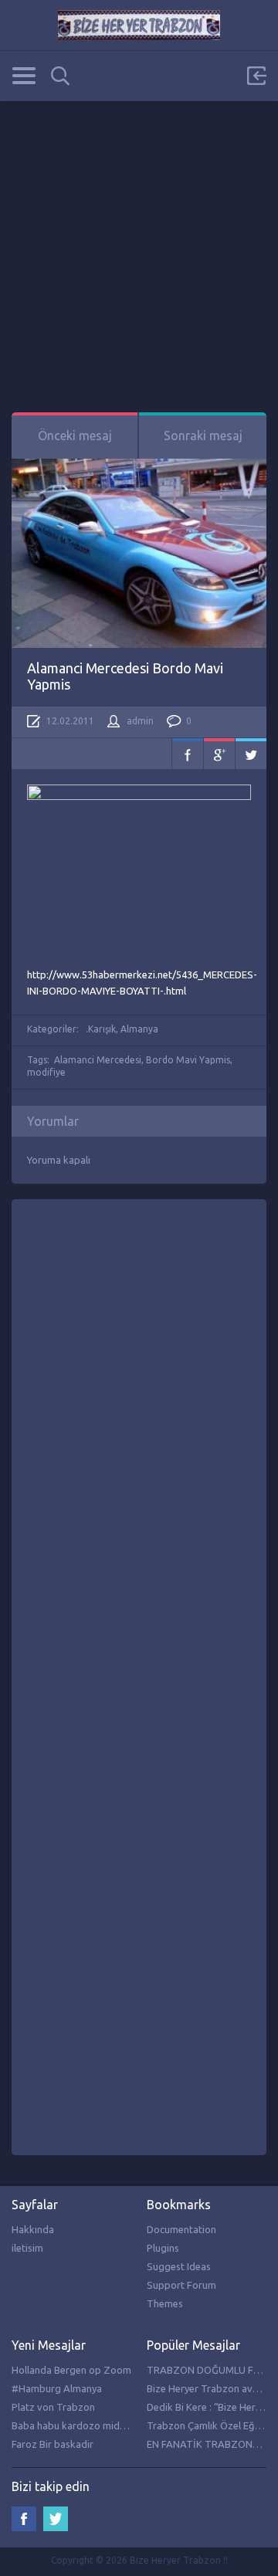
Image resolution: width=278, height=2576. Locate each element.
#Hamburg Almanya (57, 2388)
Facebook (188, 754)
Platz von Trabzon (53, 2407)
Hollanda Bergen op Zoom (71, 2370)
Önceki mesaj (75, 436)
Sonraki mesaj (203, 436)
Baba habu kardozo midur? (72, 2425)
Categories (24, 76)
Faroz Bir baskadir (53, 2444)
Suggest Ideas (179, 2266)
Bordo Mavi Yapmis (188, 1060)
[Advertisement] (139, 240)
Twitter (251, 754)
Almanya (139, 1029)
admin (140, 721)
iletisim (27, 2248)
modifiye (46, 1072)
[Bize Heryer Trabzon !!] (139, 25)
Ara (60, 76)
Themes (165, 2303)
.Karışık (101, 1029)
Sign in (256, 76)
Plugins (163, 2248)
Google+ (219, 754)
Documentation (181, 2229)
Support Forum (181, 2285)
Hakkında (33, 2229)
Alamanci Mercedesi (98, 1060)
